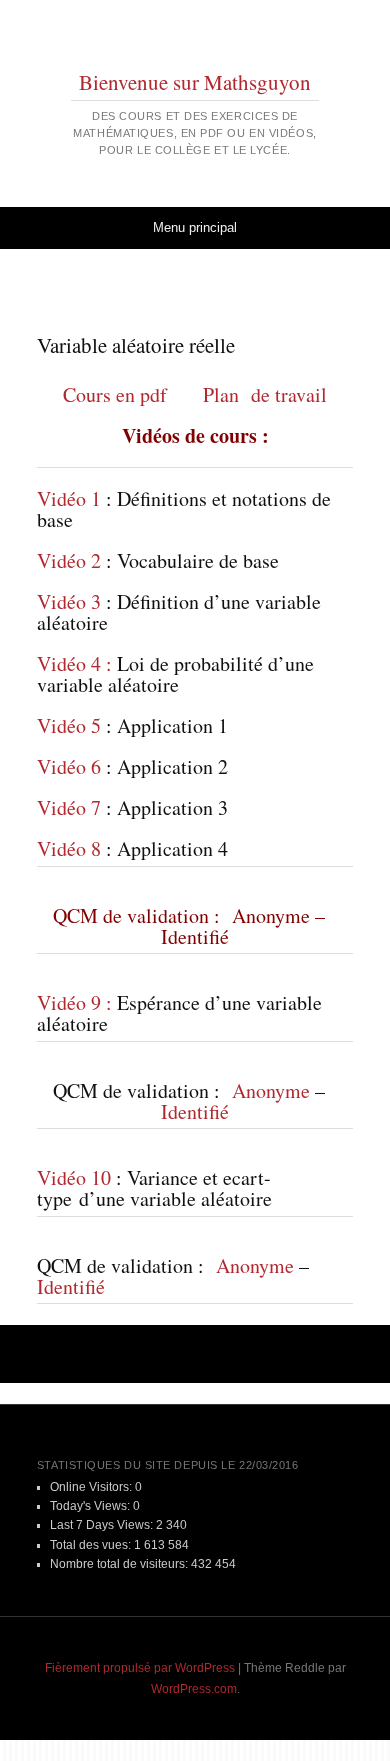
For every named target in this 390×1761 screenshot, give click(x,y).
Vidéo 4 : (74, 663)
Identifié (195, 936)
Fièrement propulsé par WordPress (140, 1668)
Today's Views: (91, 1506)
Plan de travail (265, 394)
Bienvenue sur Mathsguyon (195, 82)
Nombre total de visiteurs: (120, 1564)
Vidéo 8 (69, 848)
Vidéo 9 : (74, 1002)
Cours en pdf (115, 394)
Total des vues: (92, 1545)
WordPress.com (194, 1689)
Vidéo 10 (74, 1177)
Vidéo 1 (69, 498)
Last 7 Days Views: (103, 1525)
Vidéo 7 (69, 807)
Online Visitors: (92, 1487)
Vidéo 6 (69, 766)
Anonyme (268, 915)
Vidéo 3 (69, 601)
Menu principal (195, 227)
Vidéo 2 (69, 560)
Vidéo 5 (69, 725)
